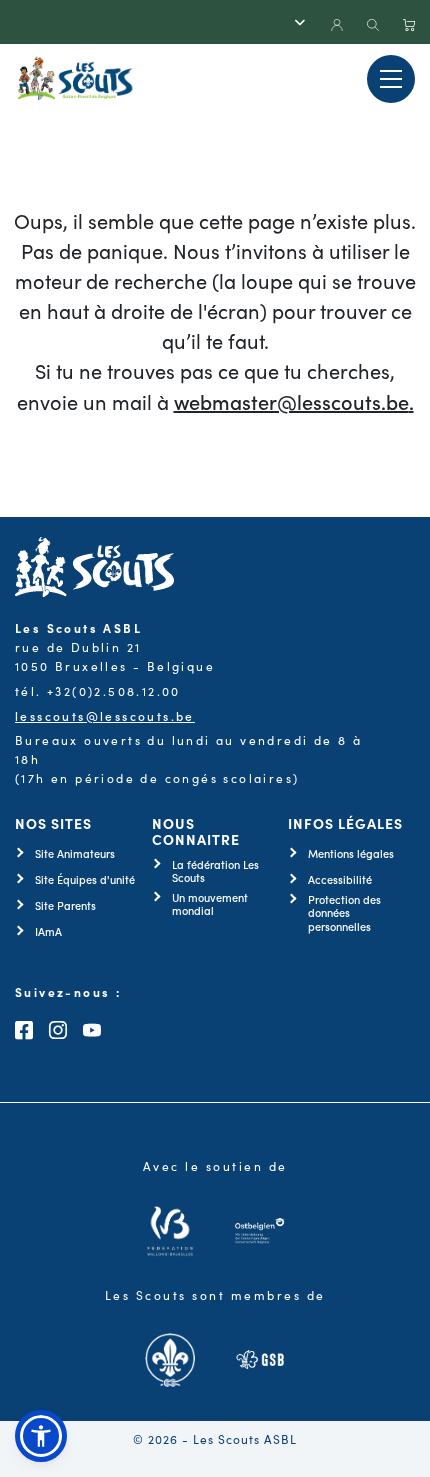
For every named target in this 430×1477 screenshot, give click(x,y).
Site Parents (65, 905)
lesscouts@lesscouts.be (105, 715)
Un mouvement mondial (210, 904)
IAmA (48, 931)
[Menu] (391, 79)
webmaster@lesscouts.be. (294, 401)
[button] (41, 1436)
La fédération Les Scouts (215, 871)
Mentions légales (351, 853)
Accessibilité (340, 879)
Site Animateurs (75, 853)
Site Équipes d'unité (85, 879)
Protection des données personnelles (344, 913)
